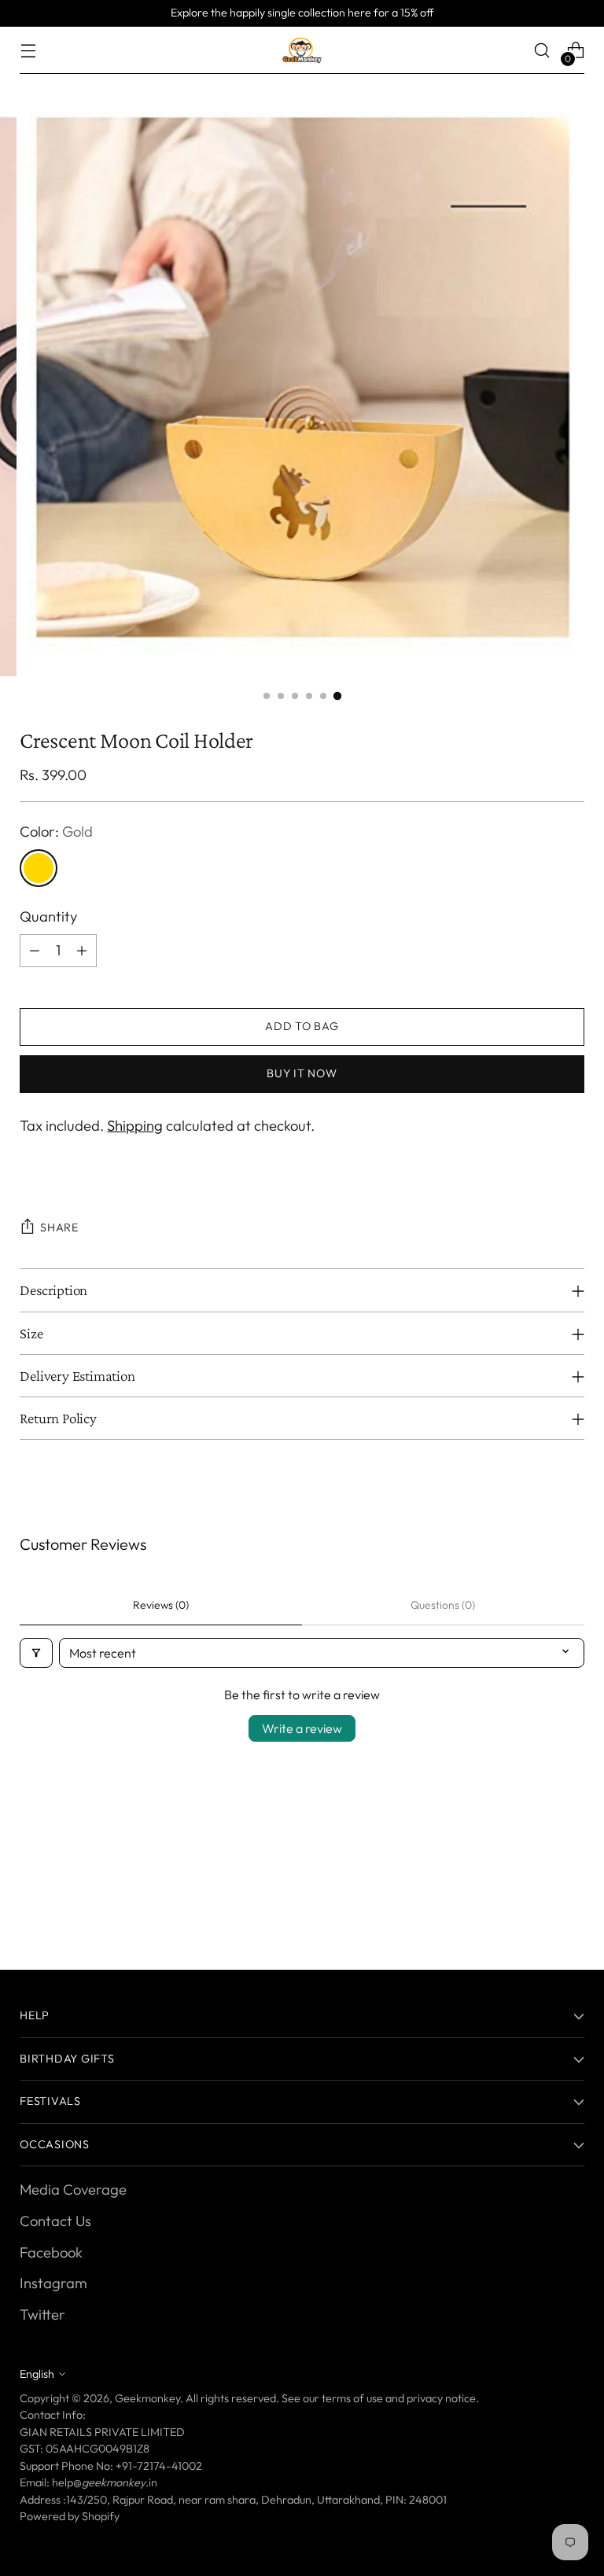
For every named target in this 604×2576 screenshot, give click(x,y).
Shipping (135, 1126)
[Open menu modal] (28, 51)
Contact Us (55, 2221)
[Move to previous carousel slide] (535, 1901)
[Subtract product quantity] (35, 951)
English (37, 2374)
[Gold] (39, 868)
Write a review (302, 1728)
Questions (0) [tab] (443, 1605)
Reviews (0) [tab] (161, 1605)
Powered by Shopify (70, 2516)
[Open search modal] (542, 51)
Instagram (53, 2283)
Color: (56, 832)
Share (59, 1227)
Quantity (48, 916)
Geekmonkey (147, 2398)
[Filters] (36, 1653)
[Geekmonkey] (302, 50)
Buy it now (302, 1073)
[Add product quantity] (82, 951)
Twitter (42, 2315)
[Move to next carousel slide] (571, 1900)
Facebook (51, 2252)
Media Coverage (73, 2190)
